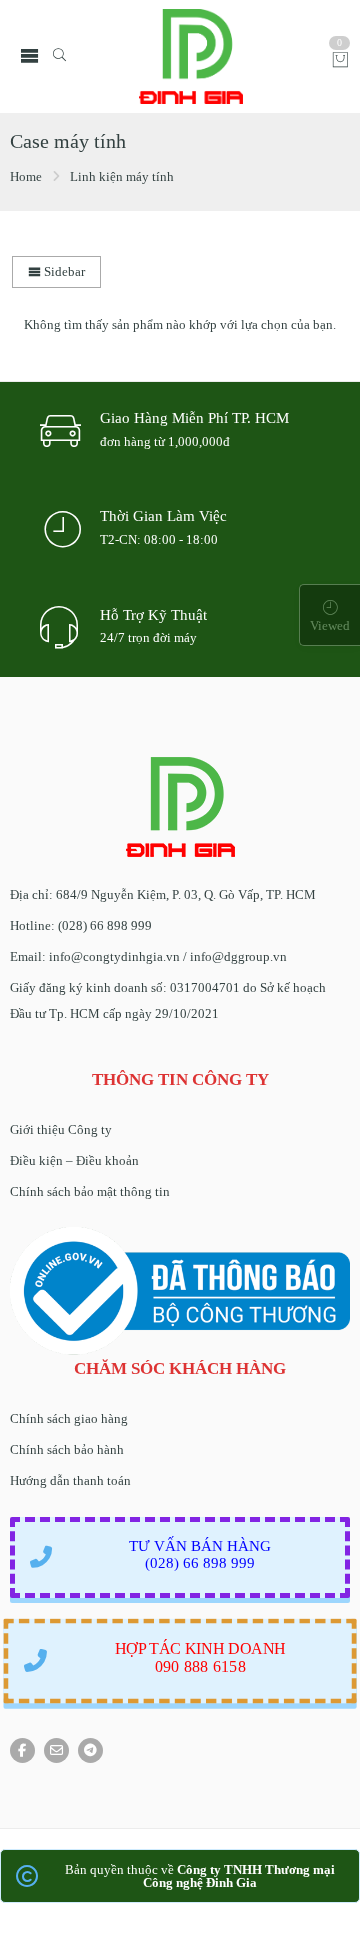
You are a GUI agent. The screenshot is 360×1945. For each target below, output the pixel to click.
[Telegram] (90, 1750)
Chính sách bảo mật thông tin (90, 1191)
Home (26, 176)
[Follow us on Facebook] (22, 1750)
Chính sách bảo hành (67, 1449)
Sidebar (63, 271)
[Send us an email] (56, 1750)
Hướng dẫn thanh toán (70, 1480)
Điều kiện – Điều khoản (74, 1160)
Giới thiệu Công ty (61, 1129)
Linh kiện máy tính (122, 176)
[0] (340, 61)
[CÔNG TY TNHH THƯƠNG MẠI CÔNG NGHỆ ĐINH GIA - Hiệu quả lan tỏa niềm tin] (191, 56)
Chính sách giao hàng (69, 1418)
